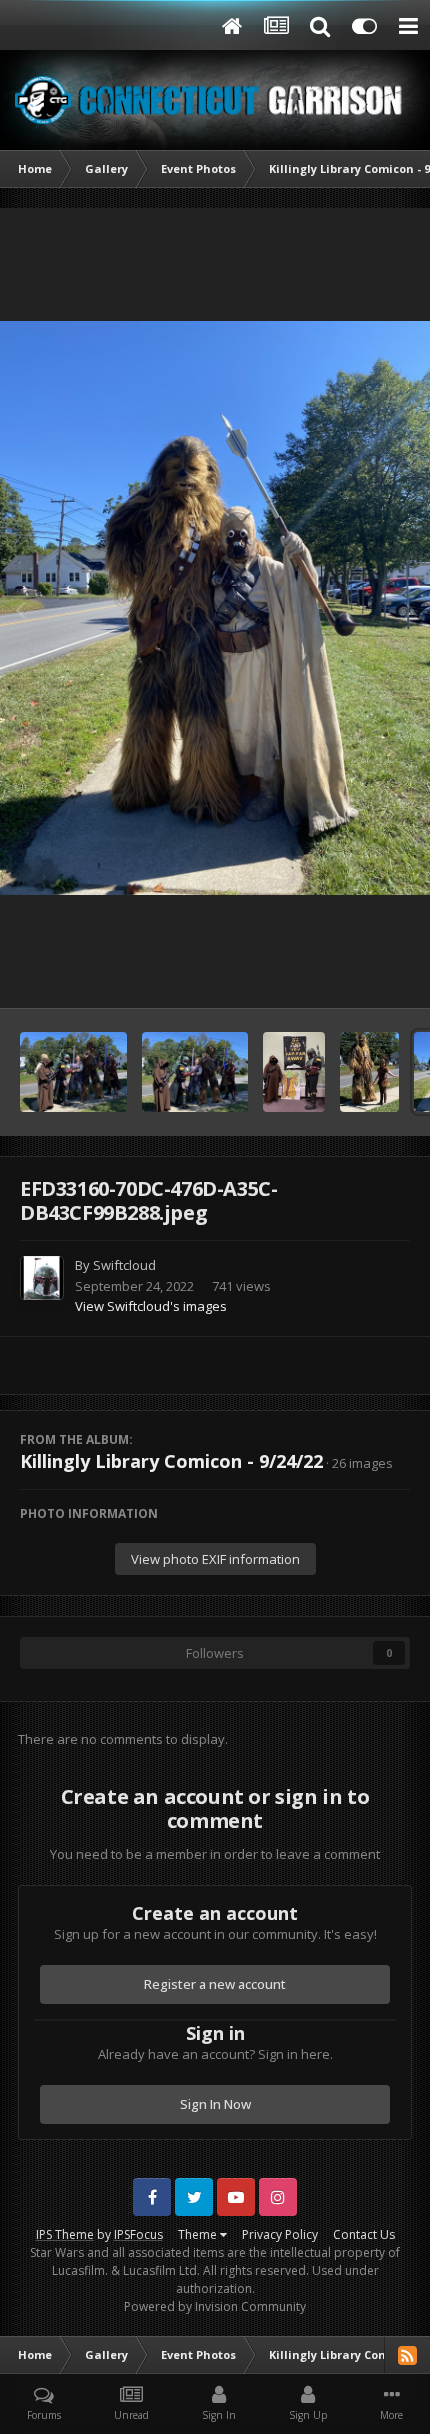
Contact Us (364, 2234)
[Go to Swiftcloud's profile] (42, 1278)
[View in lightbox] (215, 607)
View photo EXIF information (215, 1559)
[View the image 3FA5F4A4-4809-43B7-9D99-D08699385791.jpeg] (73, 1072)
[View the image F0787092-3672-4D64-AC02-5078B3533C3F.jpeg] (369, 1072)
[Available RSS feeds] (407, 2355)
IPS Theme (65, 2234)
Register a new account (215, 1984)
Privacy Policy (280, 2234)
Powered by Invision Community (215, 2306)
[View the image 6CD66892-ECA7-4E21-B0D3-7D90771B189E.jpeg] (294, 1072)
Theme (199, 2234)
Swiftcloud (124, 1265)
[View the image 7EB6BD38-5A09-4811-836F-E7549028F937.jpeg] (195, 1072)
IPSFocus (138, 2234)
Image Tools (349, 972)
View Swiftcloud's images (151, 1306)
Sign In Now (215, 2104)
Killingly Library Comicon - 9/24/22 (171, 1461)
